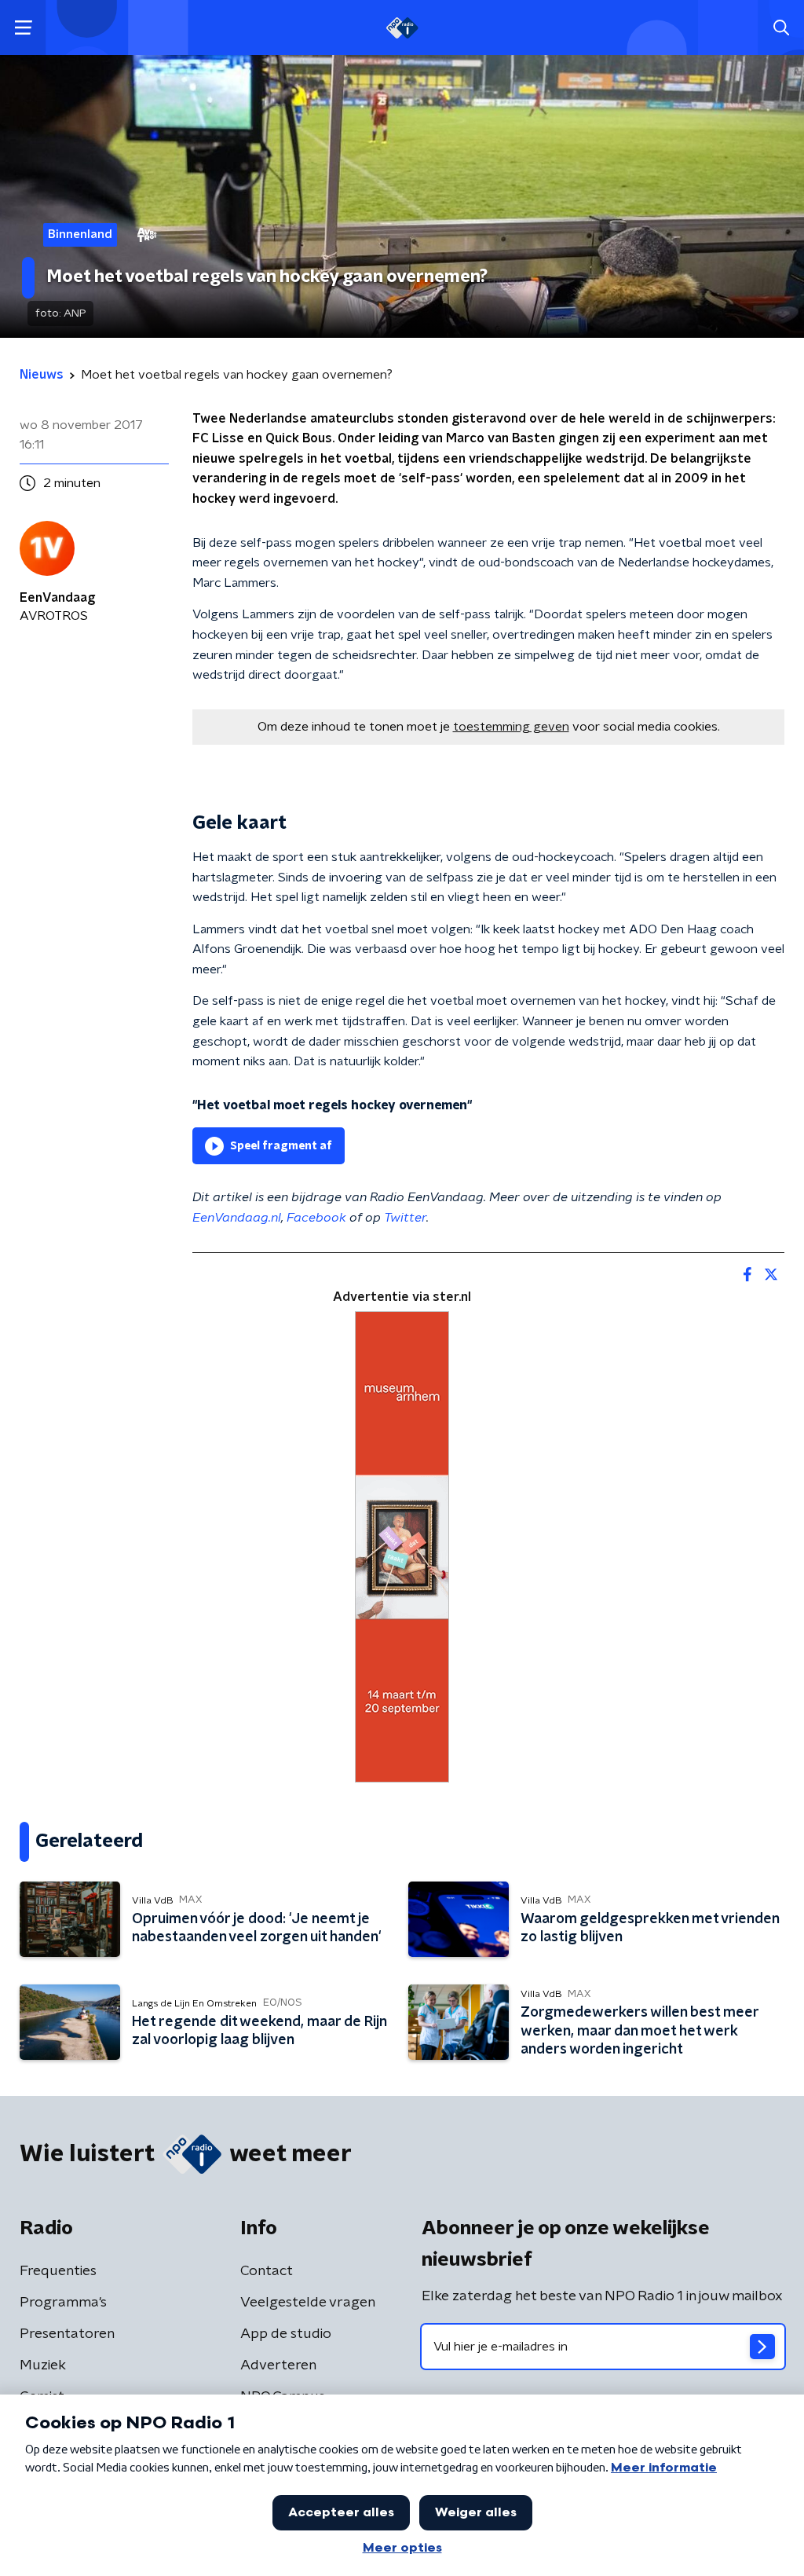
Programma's (63, 2303)
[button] (23, 28)
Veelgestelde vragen (308, 2303)
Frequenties (58, 2271)
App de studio (286, 2334)
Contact (267, 2271)
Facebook (316, 1218)
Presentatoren (67, 2334)
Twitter (405, 1218)
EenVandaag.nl (237, 1218)
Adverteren (278, 2365)
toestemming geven (511, 727)
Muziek (43, 2365)
